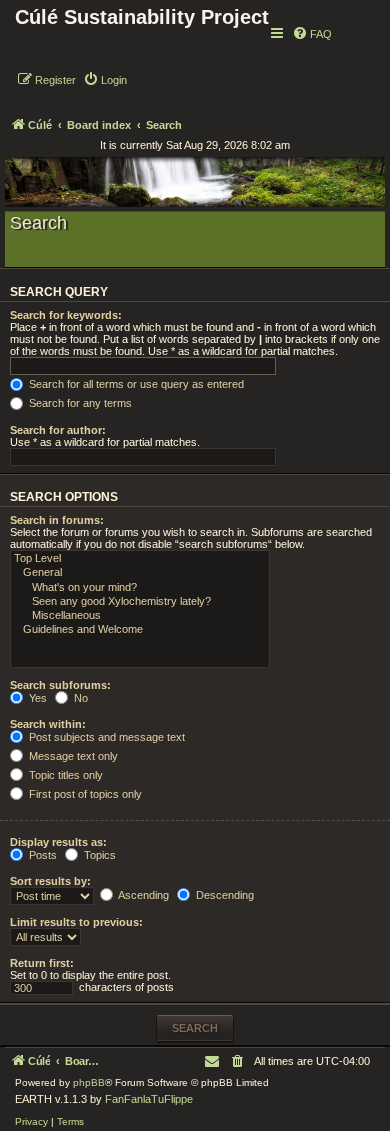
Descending (223, 895)
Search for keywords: (66, 315)
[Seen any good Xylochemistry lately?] (140, 602)
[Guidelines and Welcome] (140, 630)
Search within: (48, 724)
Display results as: (58, 842)
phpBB (89, 1082)
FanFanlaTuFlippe (149, 1099)
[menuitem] (312, 34)
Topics (98, 855)
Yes (36, 698)
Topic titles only (64, 775)
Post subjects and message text (105, 737)
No (79, 698)
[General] (140, 573)
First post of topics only (84, 794)
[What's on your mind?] (140, 588)
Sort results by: (50, 881)
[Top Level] (140, 559)
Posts (41, 855)
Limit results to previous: (76, 922)
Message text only (72, 756)
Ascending (142, 895)
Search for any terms (79, 403)
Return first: (42, 963)
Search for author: (58, 430)
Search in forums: (57, 520)
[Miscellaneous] (140, 616)
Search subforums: (60, 685)
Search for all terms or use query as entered (135, 384)
